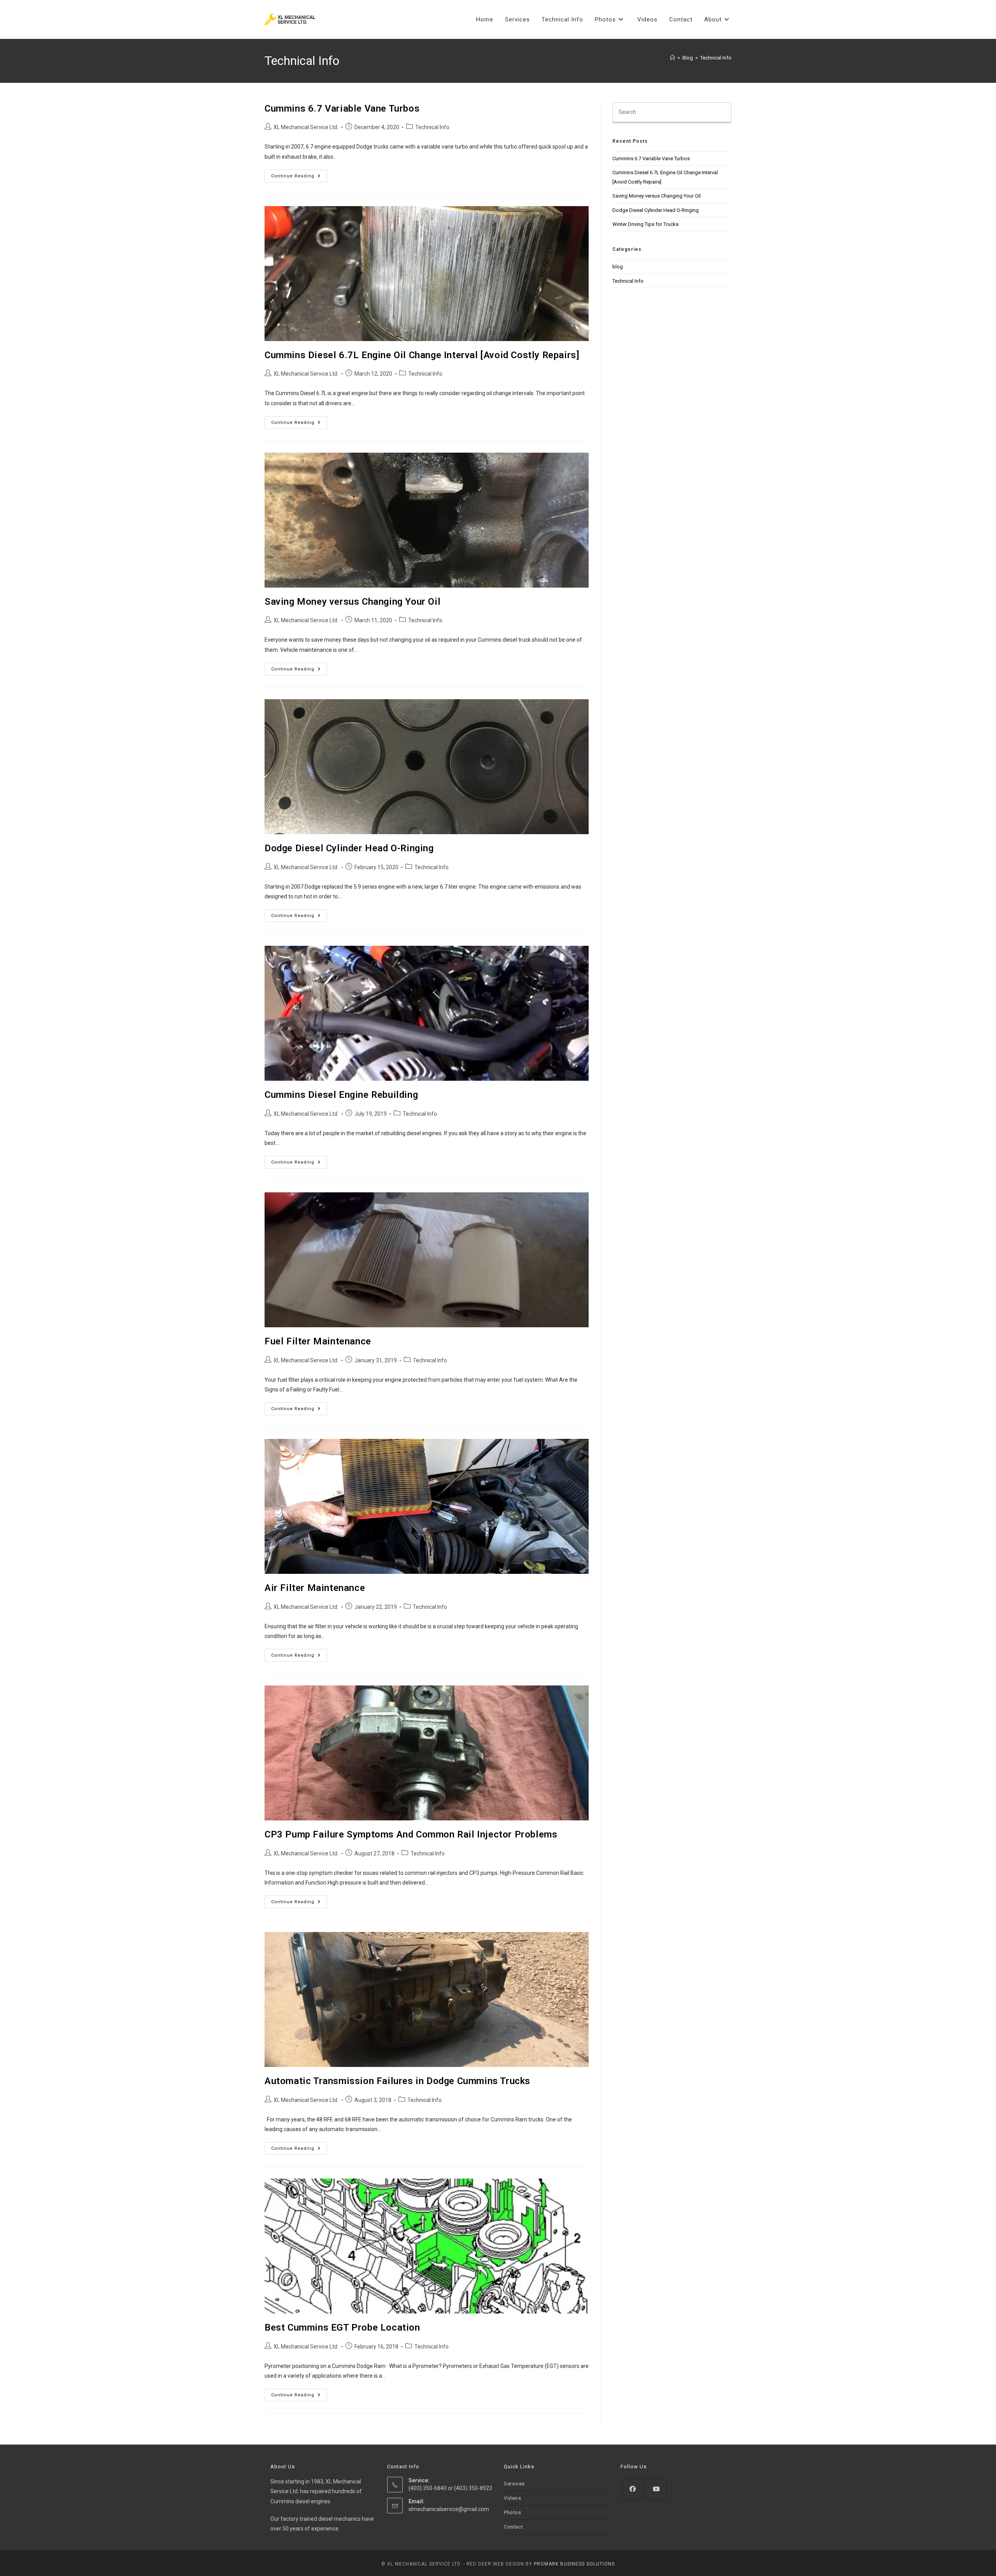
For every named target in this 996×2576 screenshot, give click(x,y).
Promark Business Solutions (574, 2564)
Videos (513, 2498)
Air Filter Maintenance (315, 1588)
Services (514, 2484)
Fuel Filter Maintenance (318, 1341)
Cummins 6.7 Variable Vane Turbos (342, 108)
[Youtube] (656, 2489)
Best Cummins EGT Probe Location (342, 2327)
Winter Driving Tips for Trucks (645, 224)
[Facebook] (632, 2489)
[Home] (672, 58)
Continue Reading (299, 178)
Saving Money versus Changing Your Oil (352, 602)
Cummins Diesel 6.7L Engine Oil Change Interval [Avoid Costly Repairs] (422, 355)
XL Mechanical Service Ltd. (306, 127)
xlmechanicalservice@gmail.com (449, 2509)
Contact (513, 2527)
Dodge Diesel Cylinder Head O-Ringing (349, 848)
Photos (513, 2512)
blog (618, 267)
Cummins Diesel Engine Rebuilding (341, 1095)
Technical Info (716, 58)
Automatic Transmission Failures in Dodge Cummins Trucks (397, 2081)
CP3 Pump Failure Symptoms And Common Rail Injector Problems (411, 1834)
